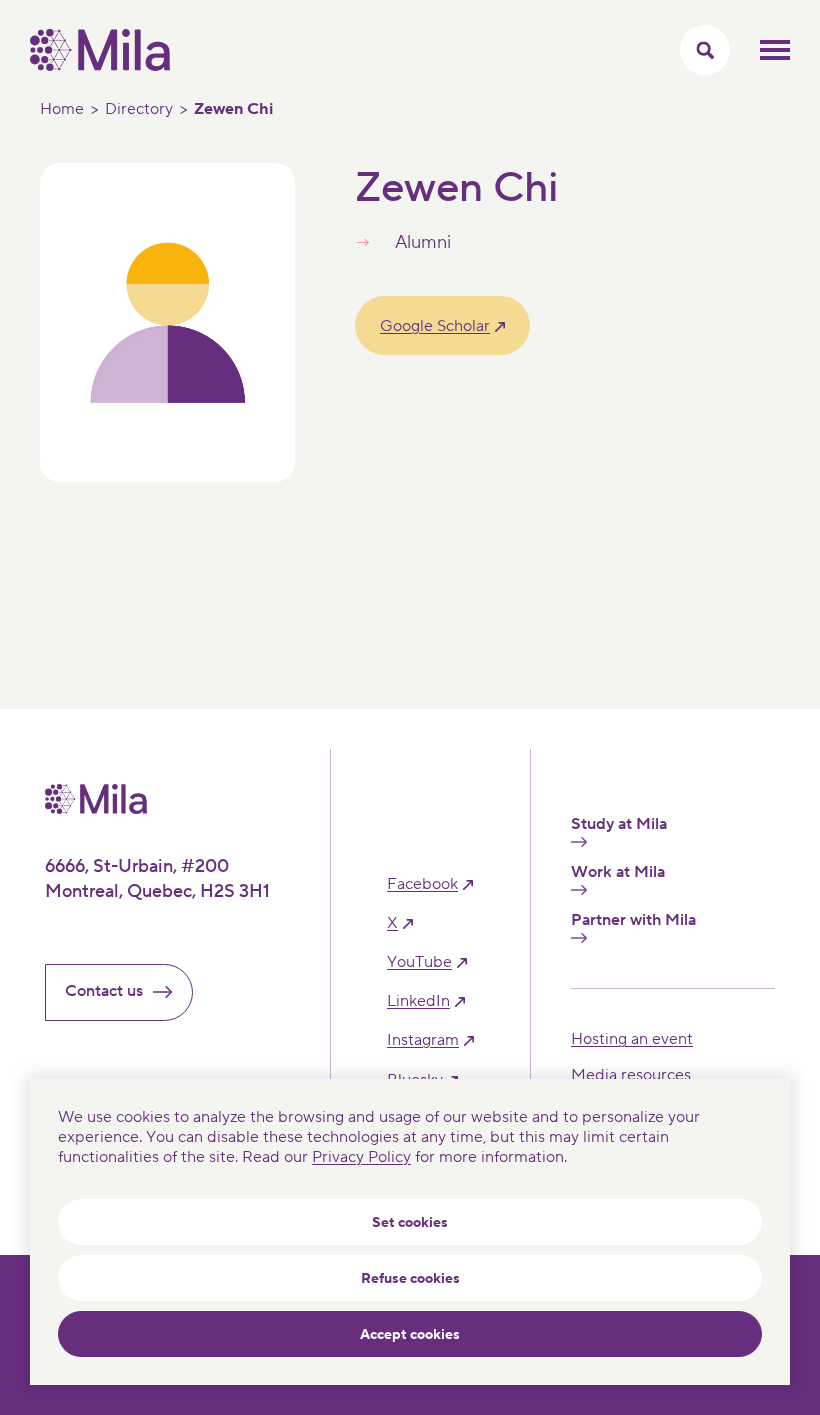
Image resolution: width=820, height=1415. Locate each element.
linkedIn (418, 1001)
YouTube (419, 962)
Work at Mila (618, 872)
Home (62, 109)
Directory (139, 109)
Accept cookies (410, 1335)
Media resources (631, 1075)
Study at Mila (619, 824)
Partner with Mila (633, 920)
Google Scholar (435, 326)
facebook (422, 884)
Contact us (104, 991)
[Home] (100, 66)
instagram (423, 1040)
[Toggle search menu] (705, 50)
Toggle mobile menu (775, 50)
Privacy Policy (361, 1157)
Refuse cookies (410, 1279)
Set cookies (410, 1223)
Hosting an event (632, 1039)
